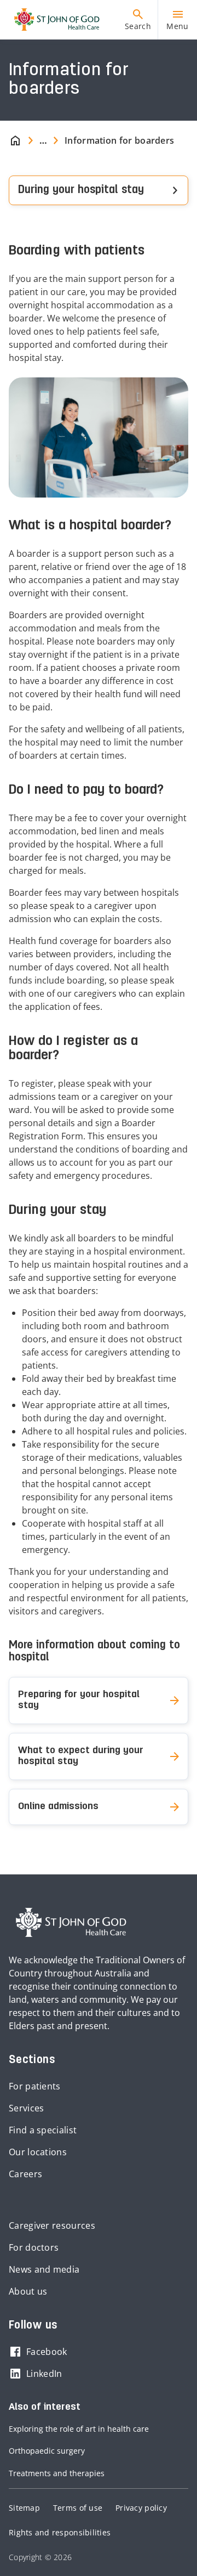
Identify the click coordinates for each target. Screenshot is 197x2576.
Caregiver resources (52, 2225)
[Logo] (53, 20)
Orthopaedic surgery (47, 2451)
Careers (25, 2174)
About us (28, 2291)
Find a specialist (43, 2130)
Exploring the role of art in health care (79, 2429)
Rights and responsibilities (60, 2532)
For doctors (34, 2247)
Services (26, 2108)
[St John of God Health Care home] (71, 1923)
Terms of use (78, 2508)
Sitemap (24, 2508)
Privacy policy (141, 2508)
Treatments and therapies (57, 2473)
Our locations (38, 2152)
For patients (35, 2086)
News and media (44, 2269)
